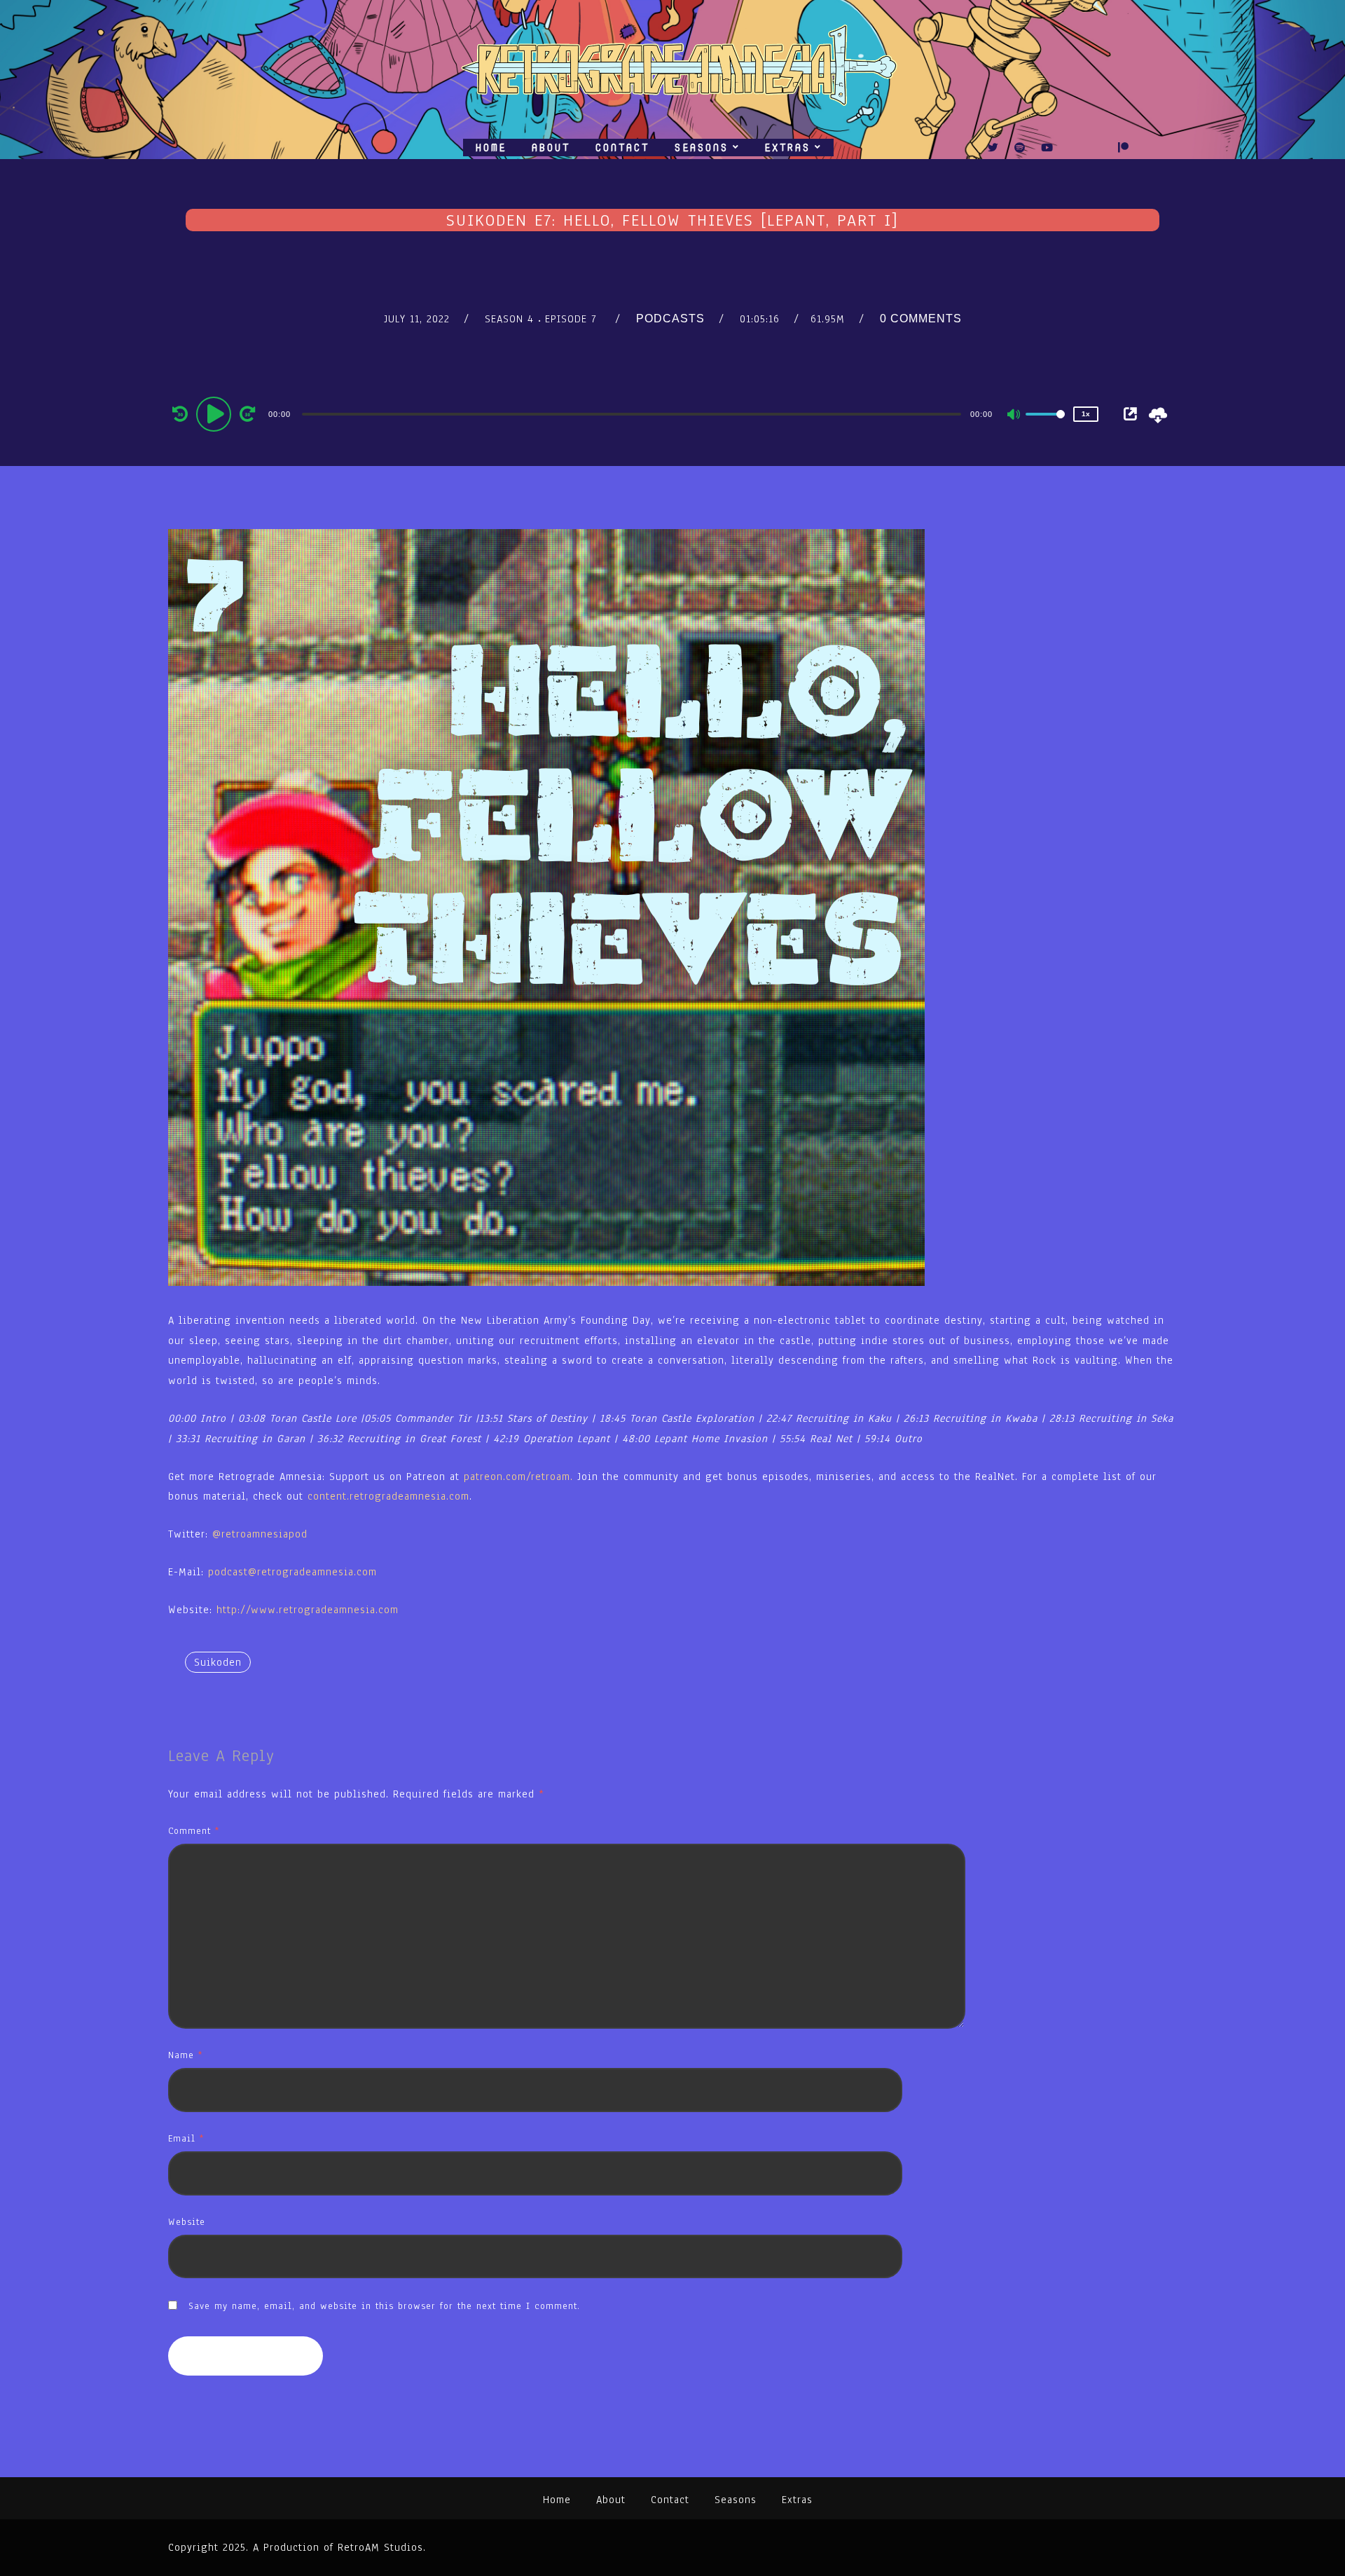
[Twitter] (993, 148)
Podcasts (670, 318)
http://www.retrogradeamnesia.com (308, 1610)
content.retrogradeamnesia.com (388, 1496)
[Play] (216, 413)
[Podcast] (1098, 148)
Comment (194, 1831)
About (551, 148)
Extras (787, 148)
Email (186, 2138)
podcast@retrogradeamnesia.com (292, 1572)
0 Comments (921, 318)
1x (1086, 414)
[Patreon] (1124, 148)
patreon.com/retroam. (518, 1477)
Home (491, 148)
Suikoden (218, 1662)
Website (187, 2222)
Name (185, 2055)
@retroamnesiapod (260, 1534)
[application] (633, 413)
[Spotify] (1020, 148)
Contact (622, 148)
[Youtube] (1047, 148)
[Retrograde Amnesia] (672, 69)
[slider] (1045, 425)
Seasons (702, 148)
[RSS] (1074, 148)
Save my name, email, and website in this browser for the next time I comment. (384, 2306)
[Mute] (1014, 416)
